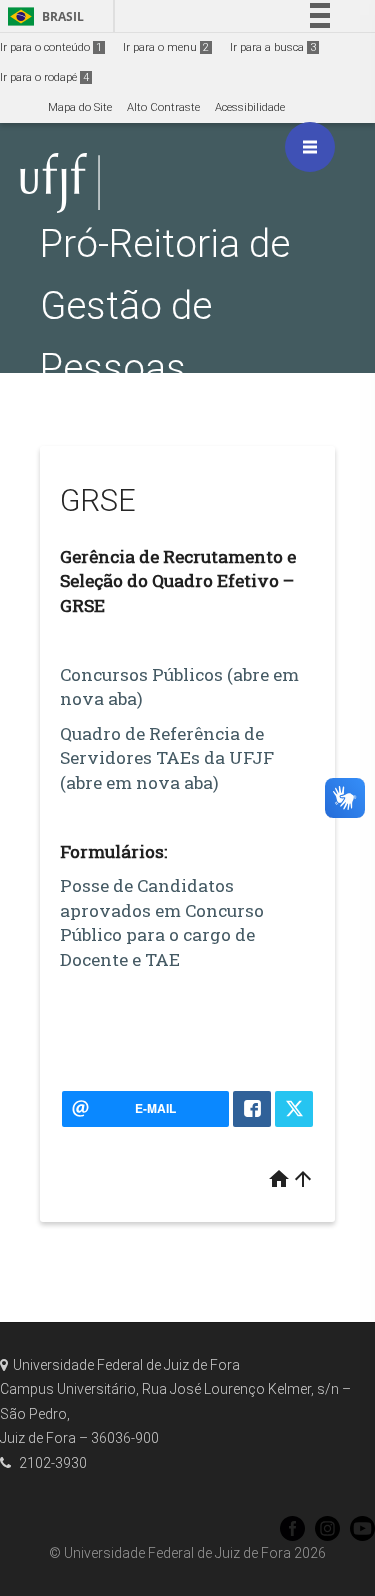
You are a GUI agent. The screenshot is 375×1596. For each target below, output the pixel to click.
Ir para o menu (166, 47)
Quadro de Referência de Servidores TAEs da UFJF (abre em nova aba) (167, 758)
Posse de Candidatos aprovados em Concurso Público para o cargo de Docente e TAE (162, 922)
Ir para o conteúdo (51, 47)
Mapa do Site (80, 107)
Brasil (42, 16)
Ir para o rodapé (44, 77)
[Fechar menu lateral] (310, 147)
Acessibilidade (250, 107)
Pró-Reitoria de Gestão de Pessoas (165, 305)
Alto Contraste (163, 107)
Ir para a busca (273, 47)
